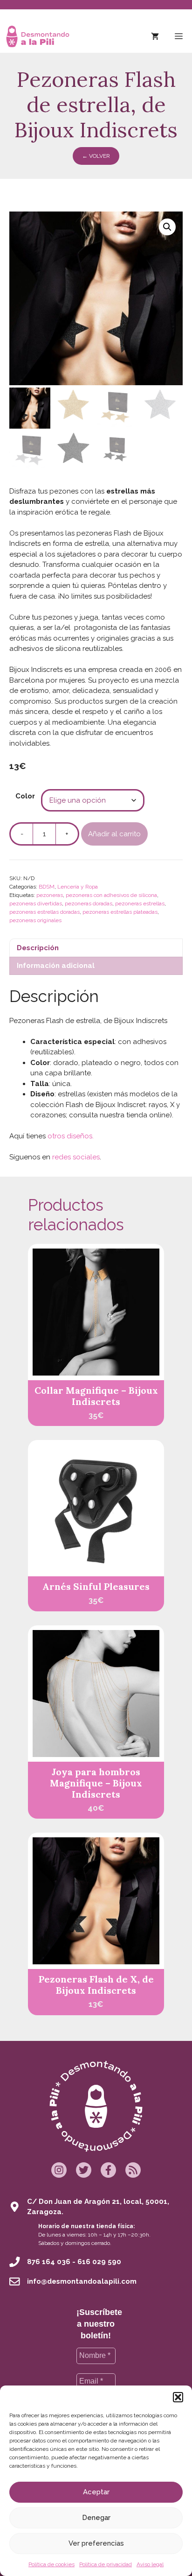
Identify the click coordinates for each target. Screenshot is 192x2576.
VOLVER (96, 156)
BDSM (47, 887)
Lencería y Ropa (78, 887)
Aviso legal (150, 2564)
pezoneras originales (35, 920)
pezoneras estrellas (140, 903)
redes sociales (76, 1157)
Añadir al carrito (114, 834)
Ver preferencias (96, 2543)
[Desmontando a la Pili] (38, 36)
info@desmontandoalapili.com (82, 2281)
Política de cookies (51, 2564)
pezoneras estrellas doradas (45, 912)
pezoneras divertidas (36, 903)
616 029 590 (99, 2262)
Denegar (96, 2518)
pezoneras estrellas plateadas (120, 912)
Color (25, 796)
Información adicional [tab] (56, 966)
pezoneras (50, 895)
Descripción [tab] (38, 948)
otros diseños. (71, 1136)
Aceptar (96, 2492)
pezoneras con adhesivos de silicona (111, 895)
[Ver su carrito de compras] (155, 36)
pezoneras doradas (89, 903)
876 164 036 (49, 2262)
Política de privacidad (106, 2564)
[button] (178, 2397)
